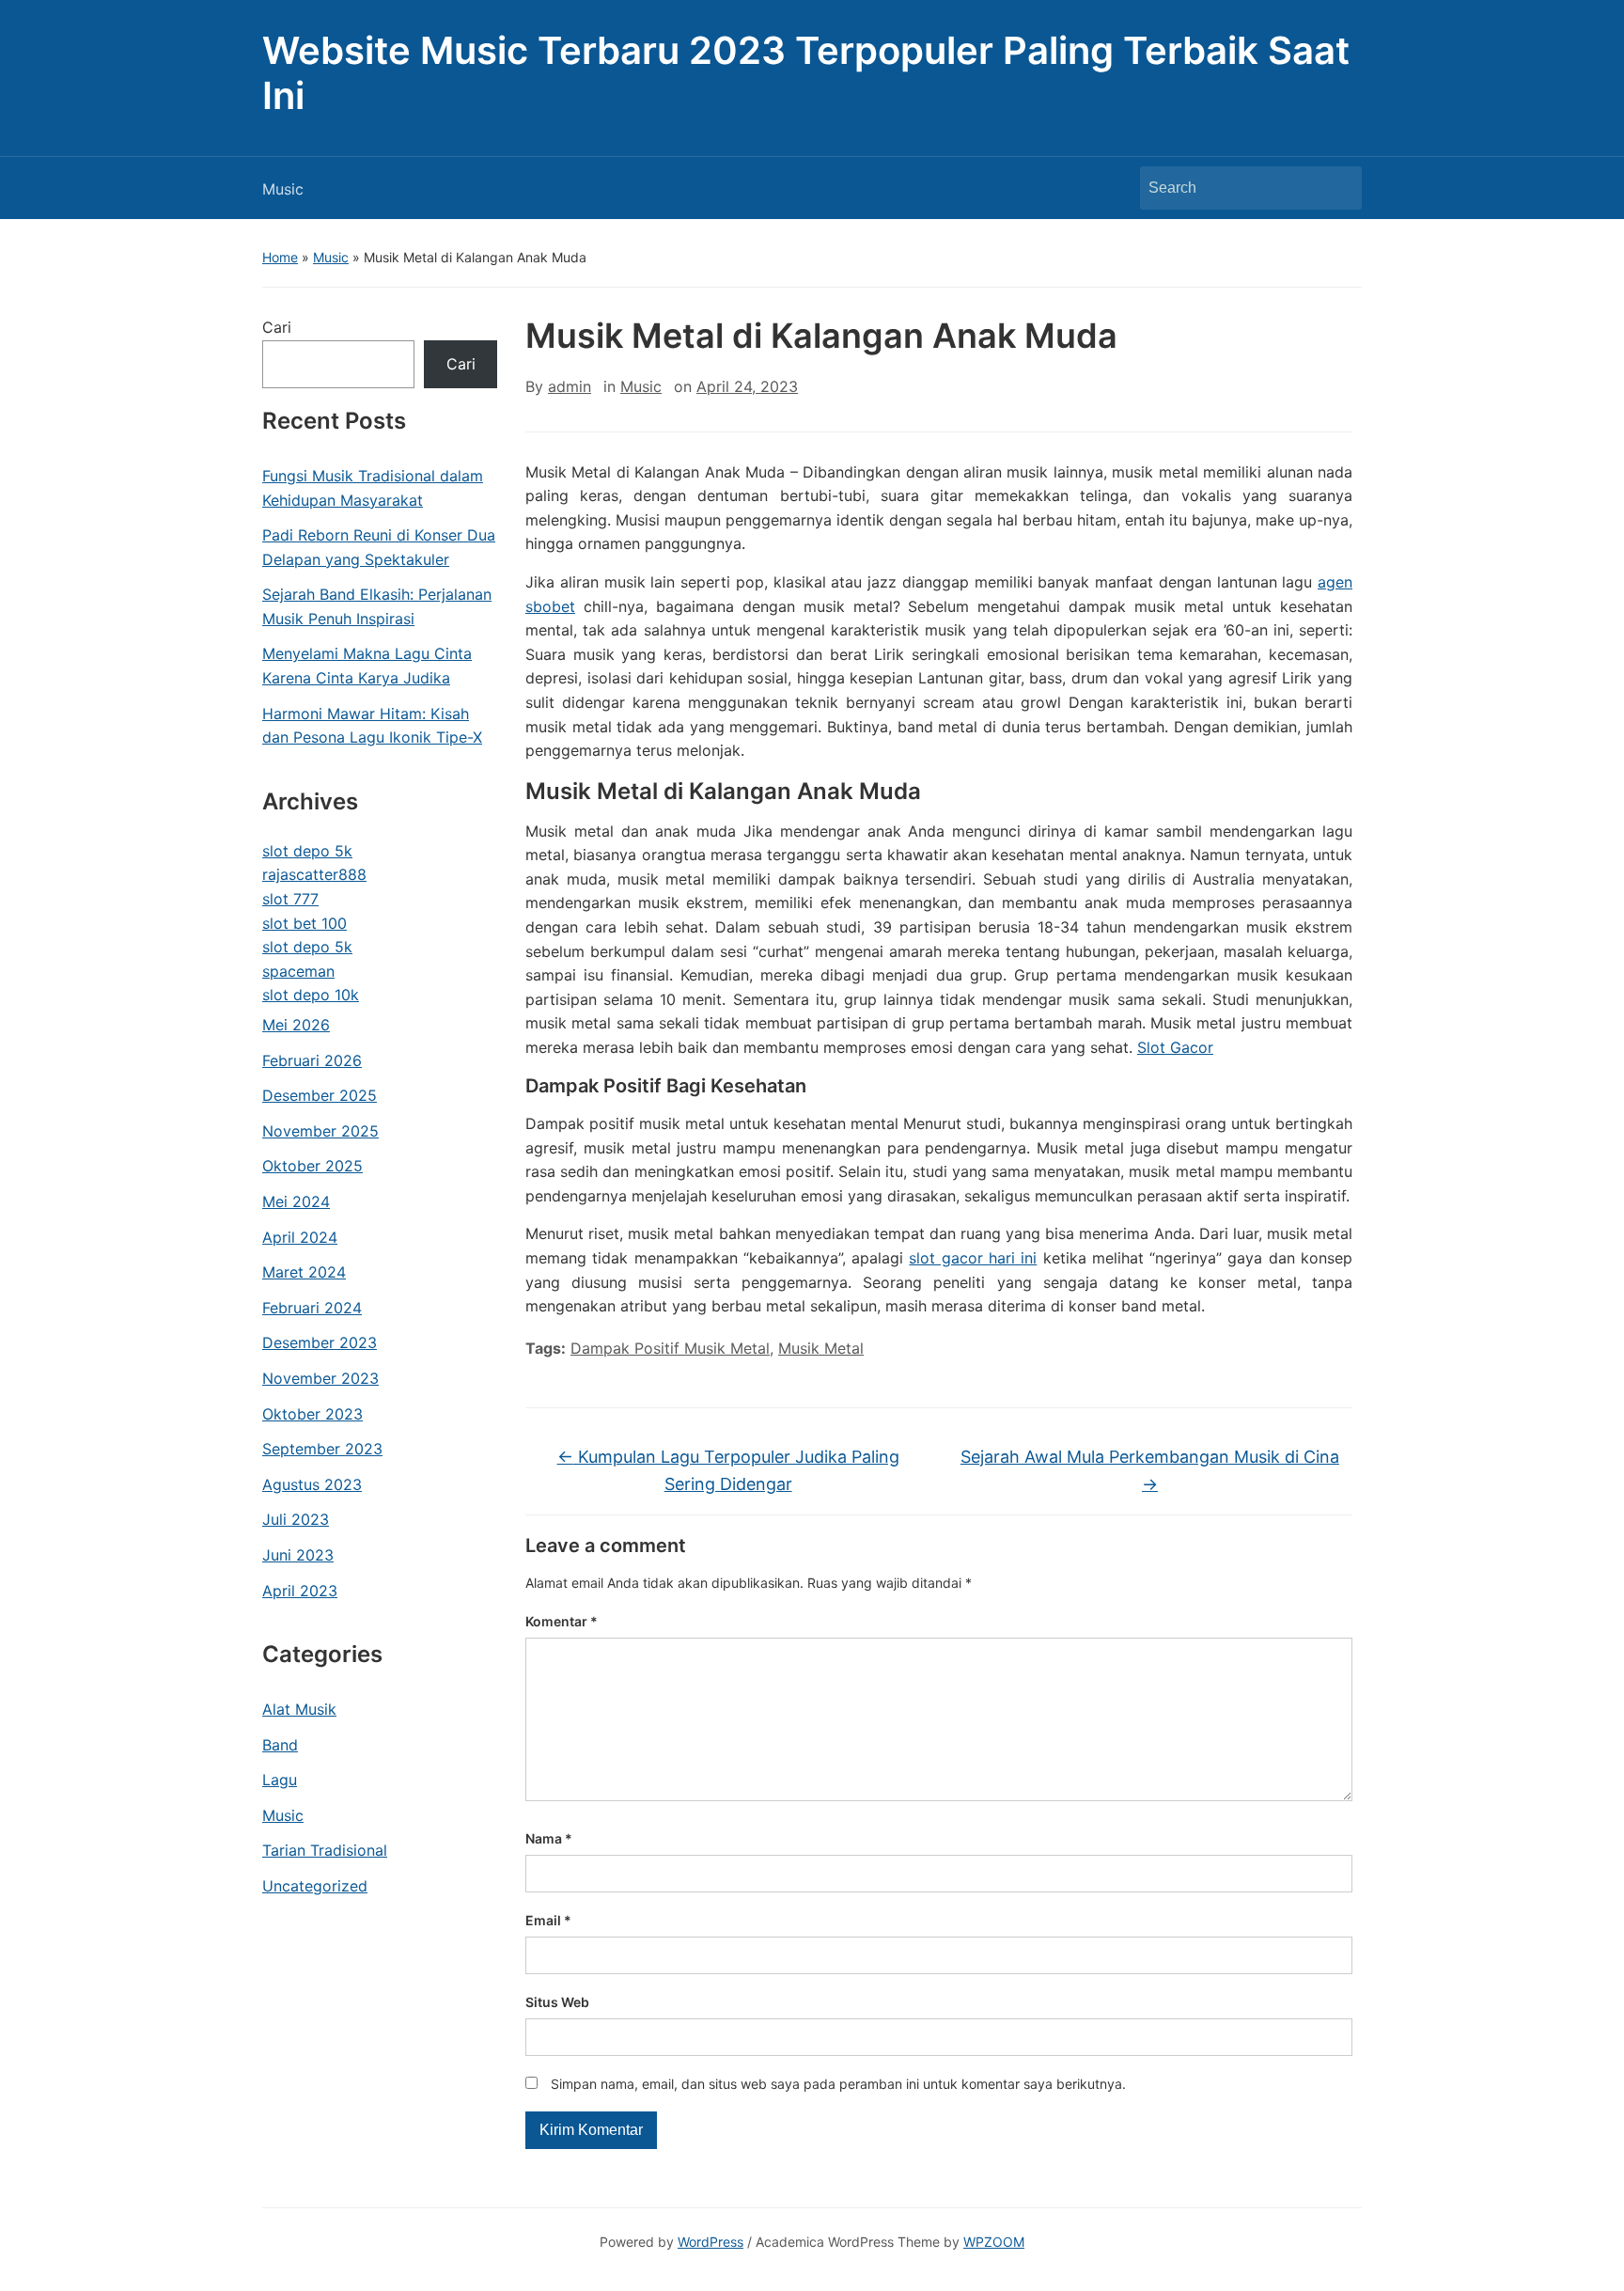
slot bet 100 (304, 923)
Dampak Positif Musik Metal (670, 1348)
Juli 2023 (296, 1519)
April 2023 (300, 1591)
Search (1338, 188)
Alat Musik (299, 1709)
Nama (549, 1838)
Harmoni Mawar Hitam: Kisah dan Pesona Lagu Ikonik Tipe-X (372, 726)
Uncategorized (315, 1886)
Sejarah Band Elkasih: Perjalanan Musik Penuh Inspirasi (377, 606)
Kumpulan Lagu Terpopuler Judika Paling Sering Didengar (728, 1470)
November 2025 (320, 1131)
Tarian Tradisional (325, 1850)
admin (570, 386)
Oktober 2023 (312, 1414)
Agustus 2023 (312, 1484)
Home (280, 257)
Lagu (280, 1780)
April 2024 (300, 1237)
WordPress (710, 2242)
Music (283, 189)
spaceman (298, 971)
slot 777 (290, 899)
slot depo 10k (311, 995)
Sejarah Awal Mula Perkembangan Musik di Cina (1150, 1470)
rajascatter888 (314, 874)
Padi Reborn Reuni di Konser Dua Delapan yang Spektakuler (379, 547)
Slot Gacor (1175, 1047)
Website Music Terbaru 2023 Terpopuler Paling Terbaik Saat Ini (806, 73)
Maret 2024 (304, 1272)
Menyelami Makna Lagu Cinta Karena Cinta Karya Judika (367, 666)
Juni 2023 (298, 1555)
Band (280, 1745)
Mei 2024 (296, 1201)
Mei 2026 (296, 1025)
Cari (277, 327)
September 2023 (322, 1449)
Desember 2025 (320, 1095)
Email (548, 1920)
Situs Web (557, 2002)
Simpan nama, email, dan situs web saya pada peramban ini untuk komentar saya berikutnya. (838, 2084)
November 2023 (320, 1378)
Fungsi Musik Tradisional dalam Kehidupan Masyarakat (373, 488)
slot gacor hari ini (973, 1258)
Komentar (562, 1621)
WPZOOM (994, 2242)
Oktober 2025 (312, 1166)
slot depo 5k (307, 851)
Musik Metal (821, 1348)
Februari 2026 (312, 1060)
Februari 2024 (312, 1308)
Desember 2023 (320, 1342)
